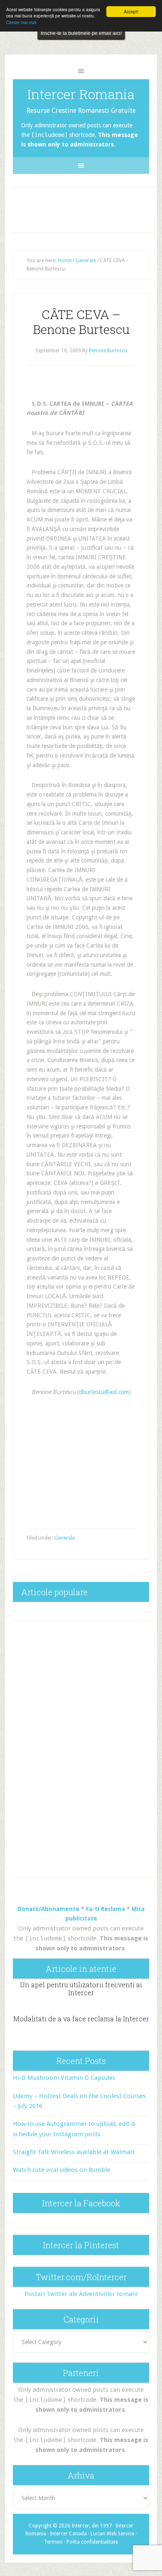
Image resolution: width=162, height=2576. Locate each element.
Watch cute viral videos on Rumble (61, 2170)
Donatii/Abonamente (48, 1909)
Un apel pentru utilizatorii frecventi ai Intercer (81, 1989)
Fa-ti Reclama (106, 1909)
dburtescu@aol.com (104, 1392)
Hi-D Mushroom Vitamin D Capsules (64, 2078)
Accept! (131, 11)
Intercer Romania (81, 94)
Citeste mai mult (21, 22)
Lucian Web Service (112, 2534)
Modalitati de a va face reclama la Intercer (81, 2019)
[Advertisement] (88, 208)
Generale (65, 1538)
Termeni (53, 2542)
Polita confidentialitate (92, 2542)
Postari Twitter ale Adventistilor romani (81, 2294)
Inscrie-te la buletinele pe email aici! (81, 33)
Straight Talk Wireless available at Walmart (74, 2152)
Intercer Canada (68, 2534)
